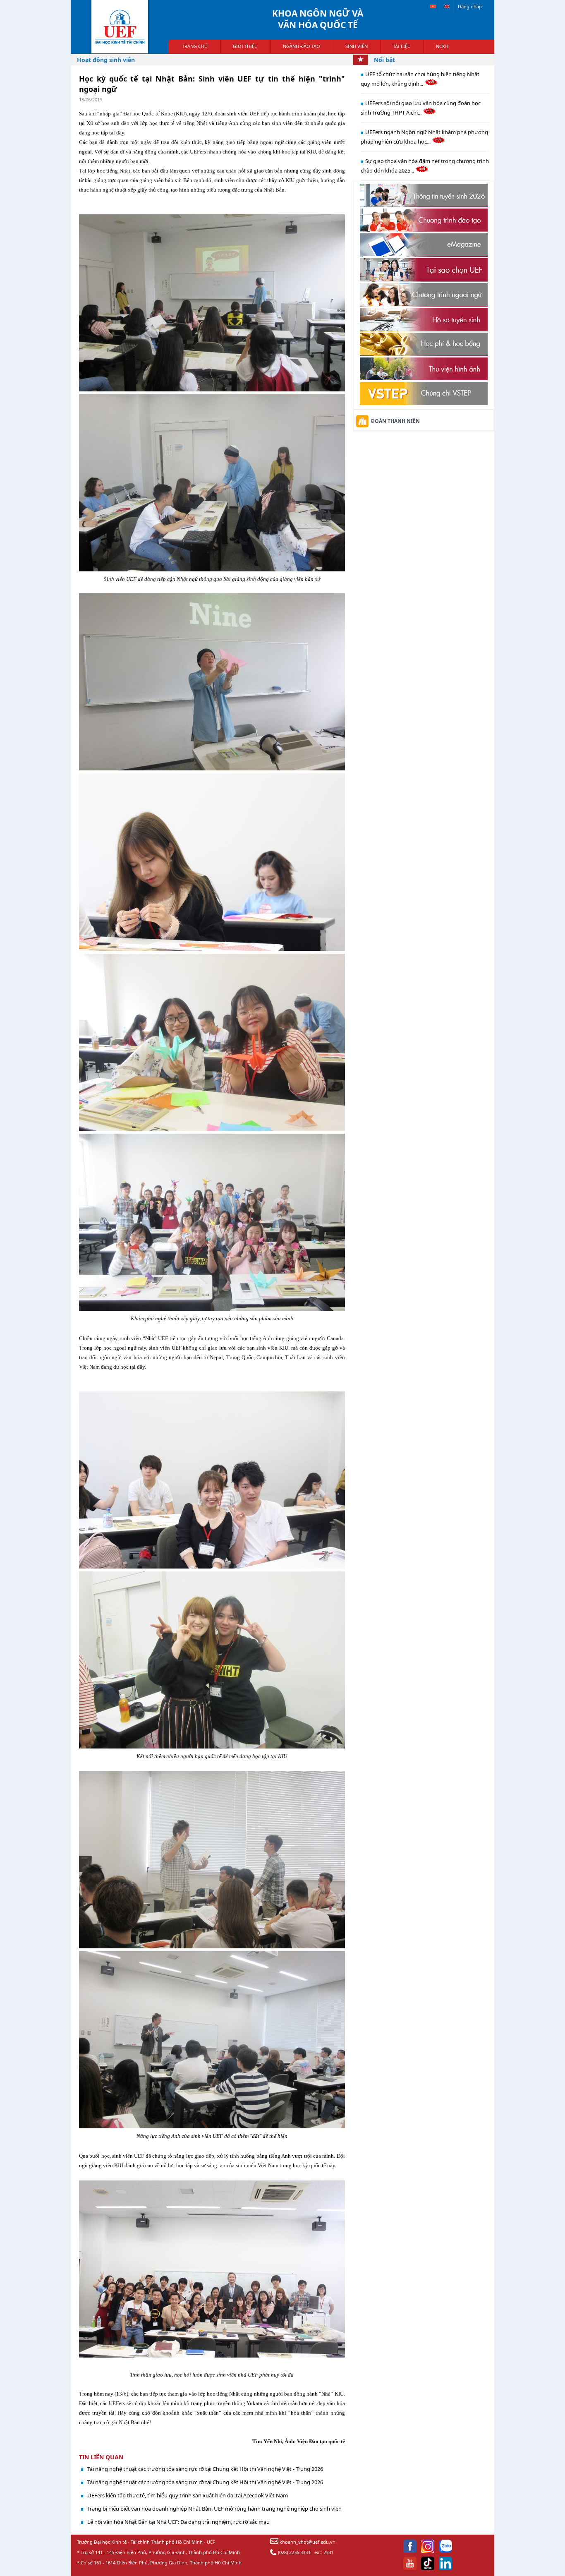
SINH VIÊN (357, 46)
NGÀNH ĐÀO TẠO (302, 46)
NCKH (442, 46)
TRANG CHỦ (195, 46)
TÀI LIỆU (402, 46)
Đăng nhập (470, 6)
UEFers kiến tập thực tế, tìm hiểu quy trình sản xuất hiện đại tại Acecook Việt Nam (188, 2495)
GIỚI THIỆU (245, 46)
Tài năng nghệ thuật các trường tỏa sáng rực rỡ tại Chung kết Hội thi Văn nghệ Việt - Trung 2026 (205, 2469)
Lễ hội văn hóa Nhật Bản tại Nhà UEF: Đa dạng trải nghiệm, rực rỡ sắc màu (178, 2522)
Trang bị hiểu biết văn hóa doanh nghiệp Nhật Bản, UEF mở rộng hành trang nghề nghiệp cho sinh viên (214, 2509)
